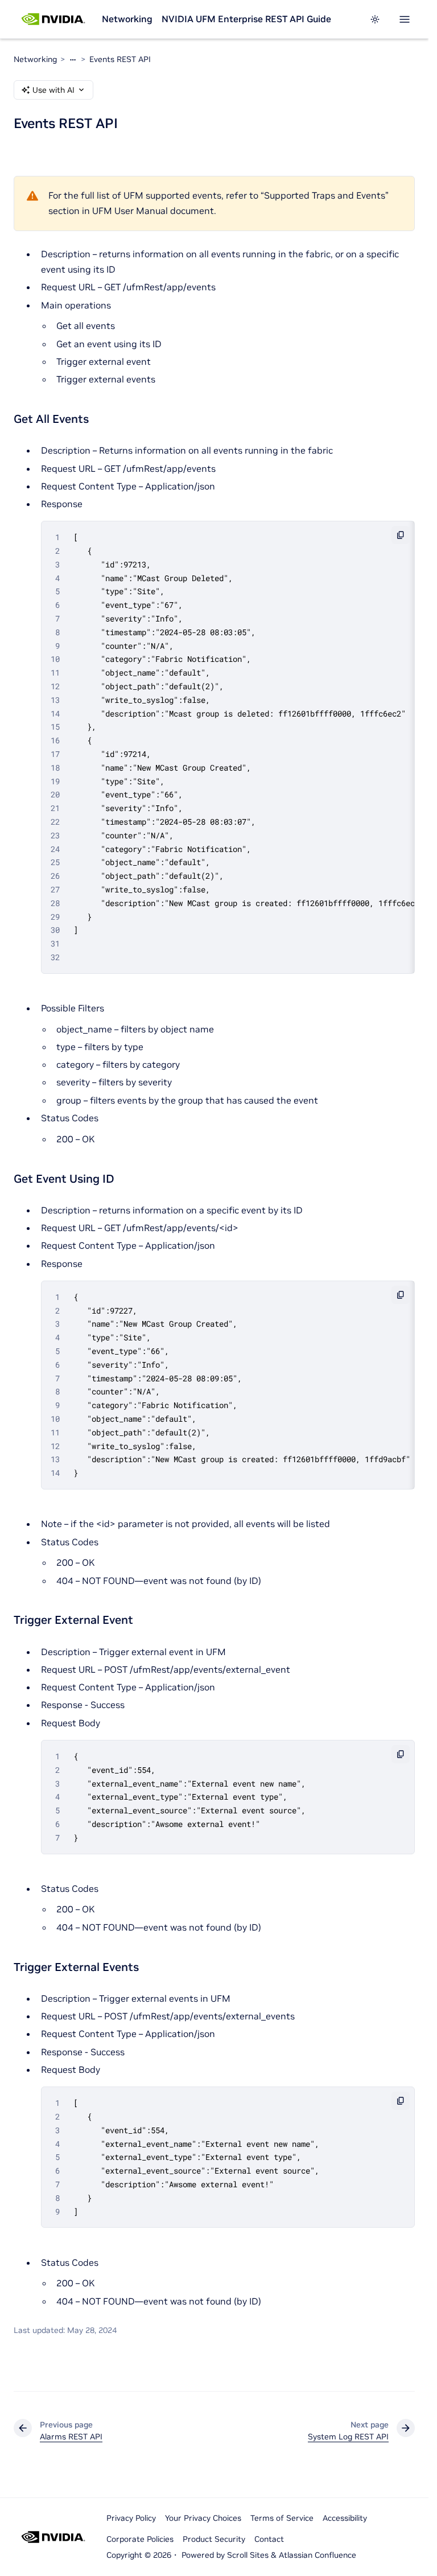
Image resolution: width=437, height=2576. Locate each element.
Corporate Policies (140, 2539)
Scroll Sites (248, 2555)
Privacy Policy (131, 2518)
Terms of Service (282, 2518)
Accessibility (345, 2518)
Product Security (214, 2539)
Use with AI (53, 90)
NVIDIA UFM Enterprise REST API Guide (246, 19)
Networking (127, 19)
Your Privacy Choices (203, 2518)
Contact (269, 2539)
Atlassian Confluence (318, 2555)
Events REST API (120, 59)
